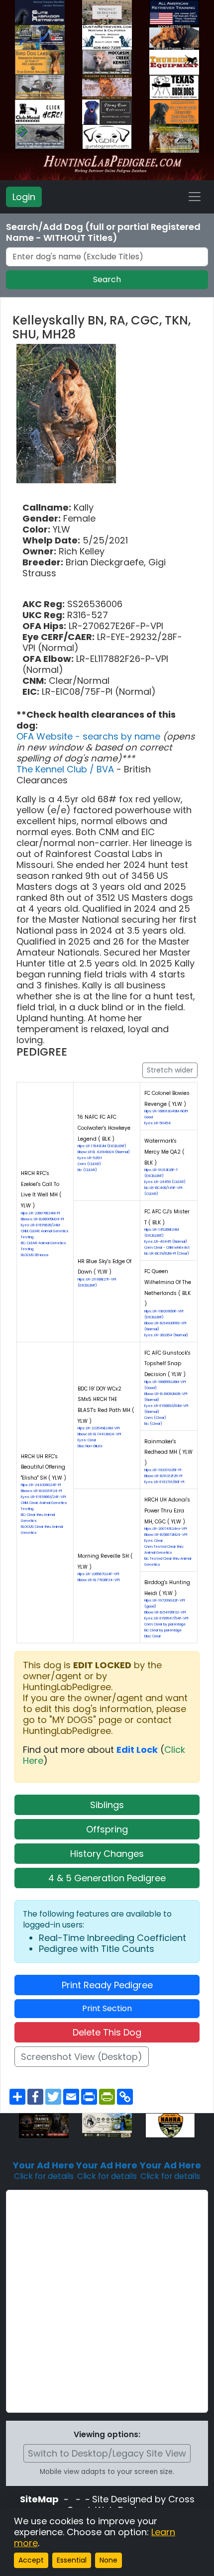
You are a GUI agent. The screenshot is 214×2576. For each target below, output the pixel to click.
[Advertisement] (107, 2301)
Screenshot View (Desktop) (82, 2057)
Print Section (107, 2008)
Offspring (107, 1829)
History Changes (107, 1854)
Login (24, 197)
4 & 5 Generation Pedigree (107, 1878)
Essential (72, 2560)
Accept (31, 2560)
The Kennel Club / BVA (66, 769)
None (108, 2560)
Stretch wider (170, 1070)
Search (107, 279)
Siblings (107, 1805)
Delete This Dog (107, 2032)
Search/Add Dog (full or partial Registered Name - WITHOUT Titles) (103, 232)
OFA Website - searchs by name (90, 736)
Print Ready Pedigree (107, 1985)
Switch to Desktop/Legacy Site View (107, 2453)
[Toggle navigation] (195, 197)
